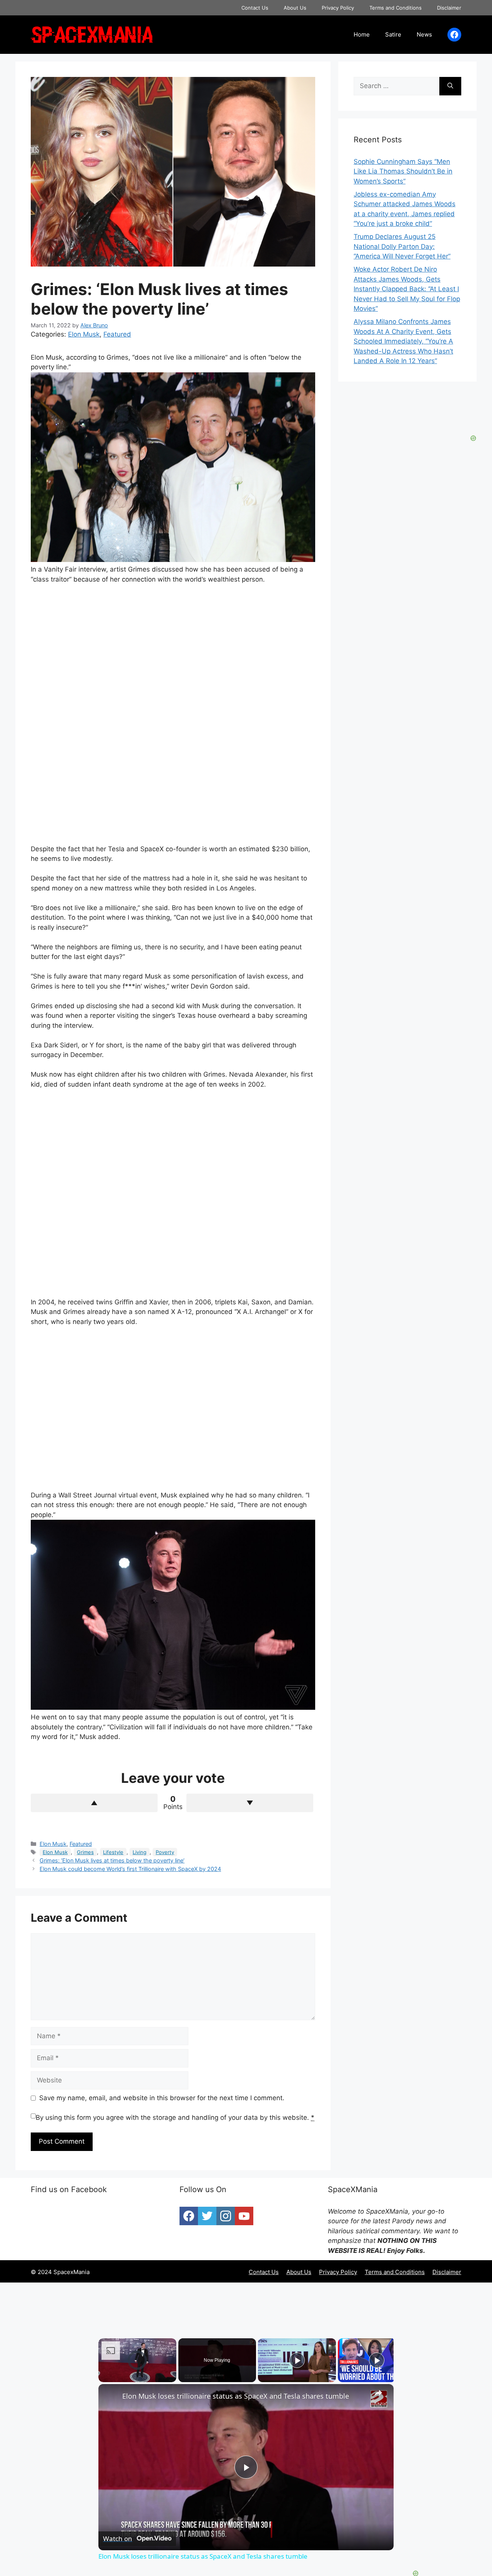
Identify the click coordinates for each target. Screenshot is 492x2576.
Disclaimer (449, 8)
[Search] (450, 86)
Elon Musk (84, 334)
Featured (117, 334)
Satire (393, 34)
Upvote (94, 1803)
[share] (378, 2393)
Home (362, 34)
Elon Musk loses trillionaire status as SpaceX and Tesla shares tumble (236, 2396)
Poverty (165, 1852)
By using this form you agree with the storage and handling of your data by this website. (175, 2117)
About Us (295, 8)
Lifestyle (113, 1852)
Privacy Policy (338, 8)
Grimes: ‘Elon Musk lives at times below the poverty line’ (112, 1860)
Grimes (85, 1852)
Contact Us (255, 8)
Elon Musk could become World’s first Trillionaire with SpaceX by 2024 (130, 1869)
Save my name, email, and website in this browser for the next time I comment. (162, 2098)
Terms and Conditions (396, 8)
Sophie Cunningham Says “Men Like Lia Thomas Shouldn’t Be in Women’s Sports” (403, 171)
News (424, 34)
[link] (111, 2396)
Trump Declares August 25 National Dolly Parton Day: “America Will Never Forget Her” (402, 246)
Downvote (250, 1803)
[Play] (297, 2360)
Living (140, 1852)
